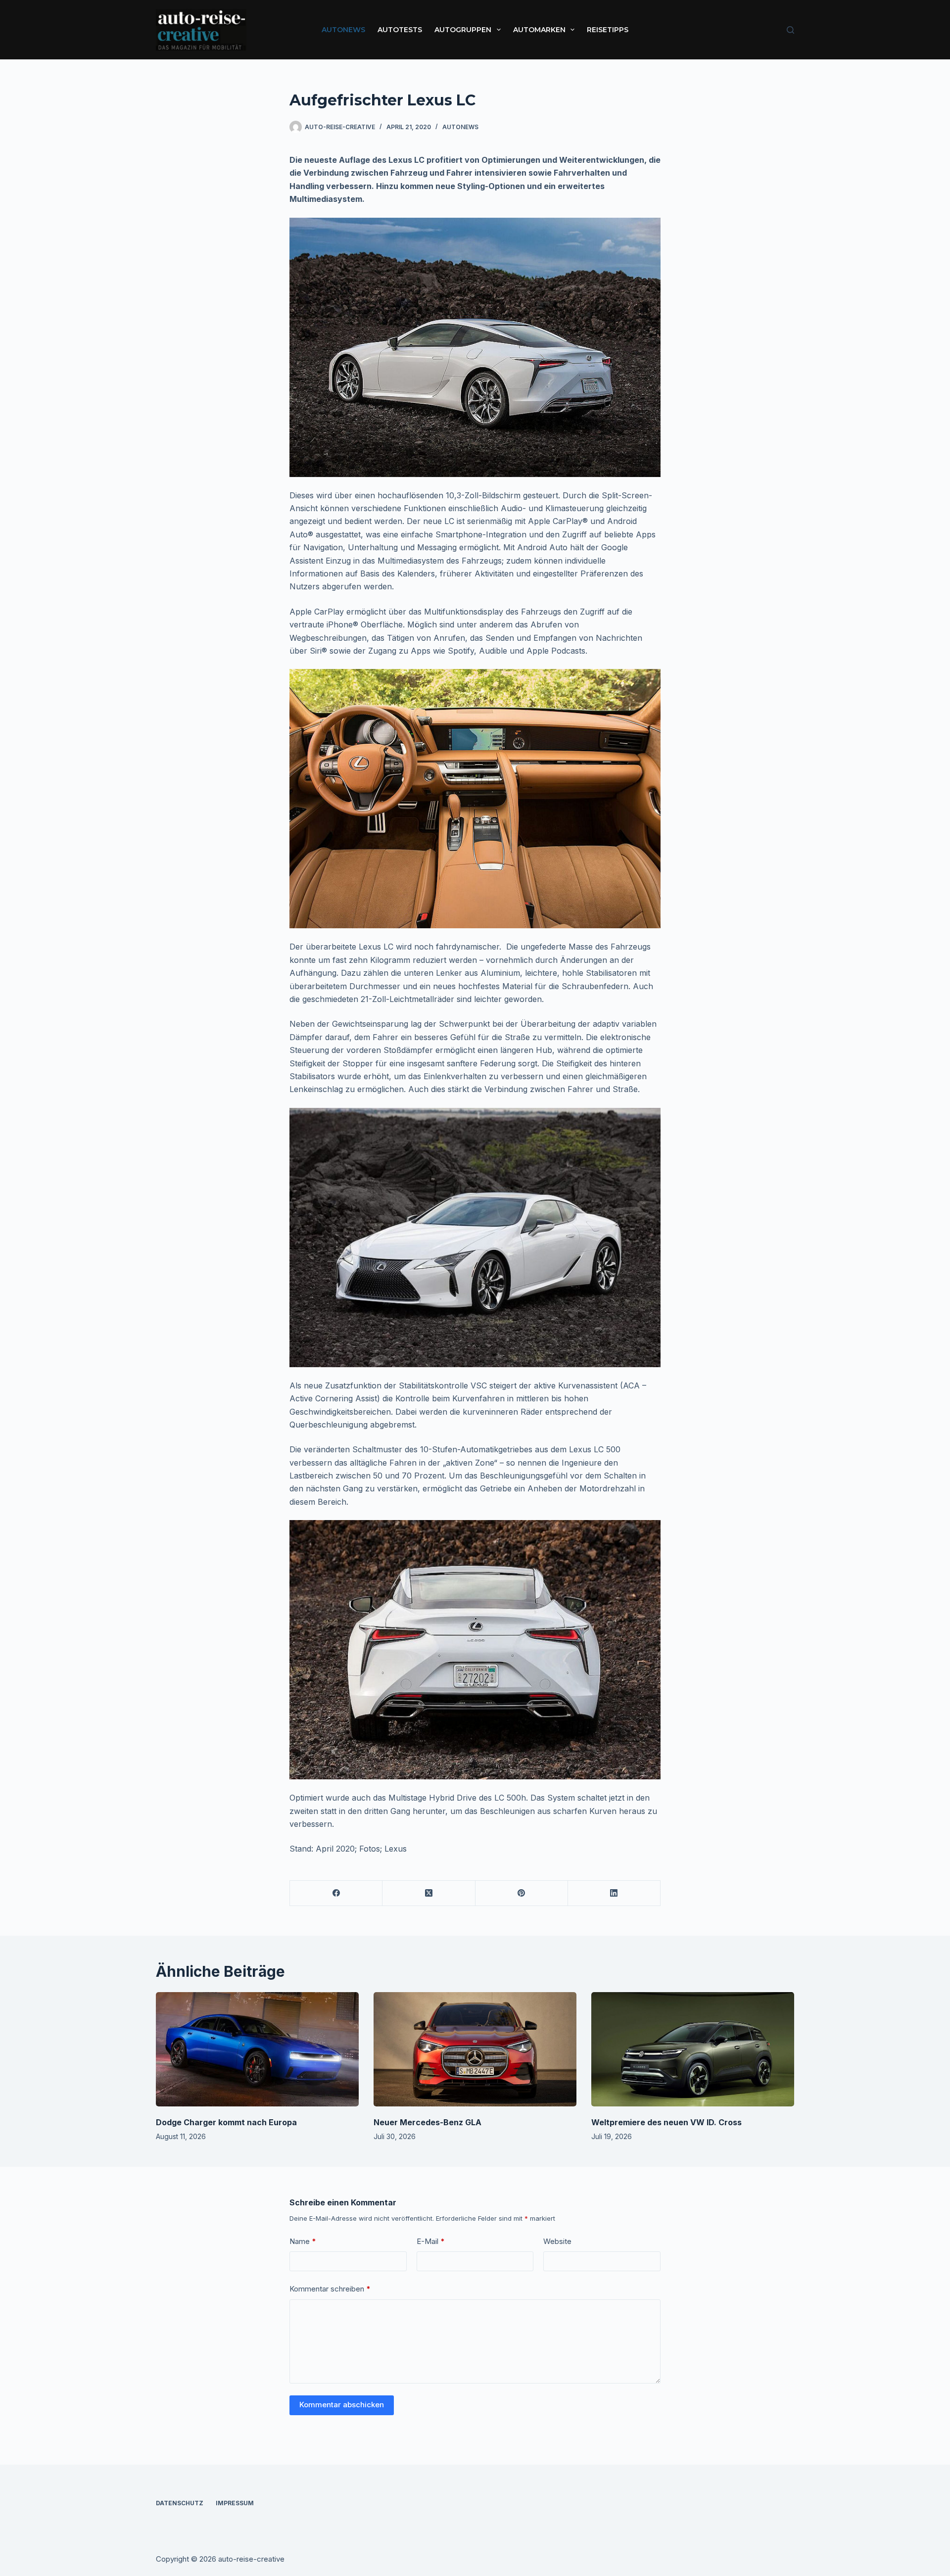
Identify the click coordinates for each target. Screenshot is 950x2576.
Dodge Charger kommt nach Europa (226, 2122)
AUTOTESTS (400, 30)
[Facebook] (336, 1893)
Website (557, 2241)
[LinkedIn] (614, 1893)
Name (303, 2241)
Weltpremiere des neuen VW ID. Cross (666, 2122)
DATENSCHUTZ (180, 2503)
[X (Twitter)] (429, 1893)
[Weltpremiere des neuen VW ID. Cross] (693, 2049)
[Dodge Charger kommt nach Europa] (257, 2049)
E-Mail (431, 2241)
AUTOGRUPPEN (463, 30)
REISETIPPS (608, 30)
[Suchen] (790, 30)
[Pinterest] (522, 1893)
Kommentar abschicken (342, 2405)
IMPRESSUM (235, 2503)
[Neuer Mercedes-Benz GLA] (475, 2049)
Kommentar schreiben (330, 2289)
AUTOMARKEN (539, 30)
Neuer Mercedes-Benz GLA (427, 2122)
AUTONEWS (343, 30)
